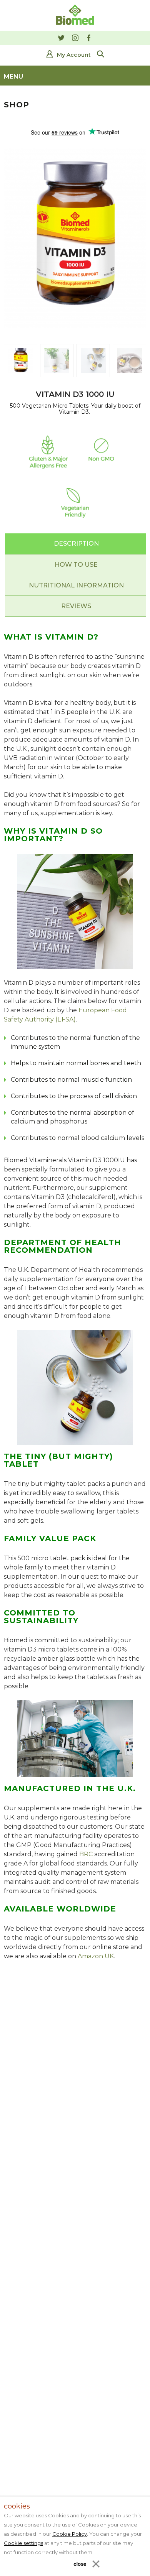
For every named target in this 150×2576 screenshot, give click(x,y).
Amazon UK (96, 1956)
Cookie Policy (70, 2534)
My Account (74, 55)
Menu (13, 76)
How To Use (76, 565)
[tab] (76, 544)
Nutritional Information (76, 585)
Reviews (76, 606)
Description (76, 544)
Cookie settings (23, 2543)
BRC (86, 1854)
